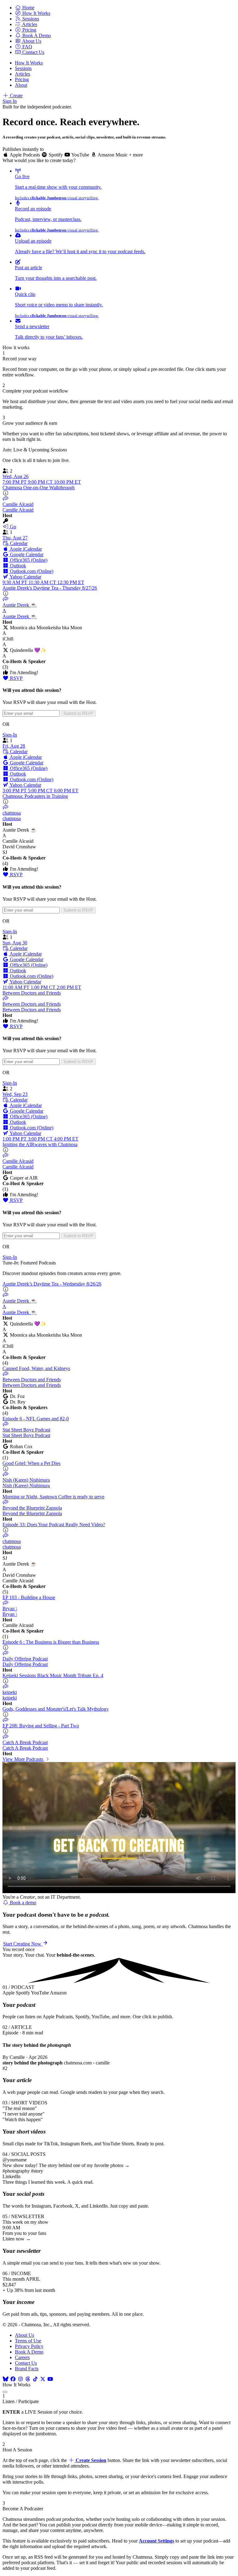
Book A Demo (29, 2352)
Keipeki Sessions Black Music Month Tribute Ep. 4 (53, 1675)
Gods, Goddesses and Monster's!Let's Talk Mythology (56, 1709)
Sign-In (10, 735)
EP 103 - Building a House (29, 1597)
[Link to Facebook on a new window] (13, 2379)
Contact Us (26, 2363)
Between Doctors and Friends (32, 993)
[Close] (5, 2392)
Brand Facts (27, 2369)
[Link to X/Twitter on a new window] (43, 2379)
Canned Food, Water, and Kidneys (36, 1368)
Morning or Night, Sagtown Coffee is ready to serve (53, 1497)
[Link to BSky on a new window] (6, 2379)
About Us (24, 2335)
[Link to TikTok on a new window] (35, 2379)
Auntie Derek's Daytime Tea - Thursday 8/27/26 (50, 588)
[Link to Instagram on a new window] (20, 2379)
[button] (25, 8)
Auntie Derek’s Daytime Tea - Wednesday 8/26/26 (52, 1284)
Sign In (10, 101)
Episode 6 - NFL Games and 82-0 (36, 1419)
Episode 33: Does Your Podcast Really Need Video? (54, 1525)
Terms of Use (28, 2341)
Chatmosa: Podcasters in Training (35, 796)
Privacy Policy (29, 2346)
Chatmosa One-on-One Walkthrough (39, 488)
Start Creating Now (23, 1944)
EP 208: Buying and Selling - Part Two (41, 1726)
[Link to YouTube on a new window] (50, 2379)
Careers (22, 2357)
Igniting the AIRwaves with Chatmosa (40, 1144)
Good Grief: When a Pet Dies (31, 1463)
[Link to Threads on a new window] (28, 2379)
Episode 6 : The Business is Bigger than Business (51, 1642)
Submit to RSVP (78, 713)
